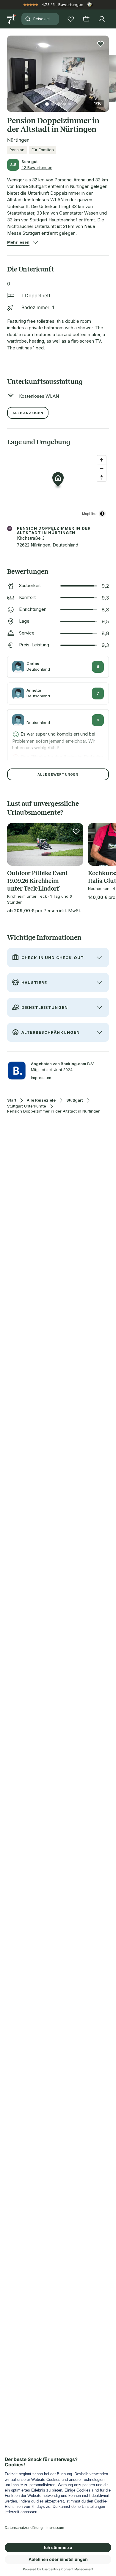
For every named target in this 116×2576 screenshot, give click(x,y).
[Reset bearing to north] (102, 477)
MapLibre (90, 513)
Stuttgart (75, 1100)
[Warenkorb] (86, 19)
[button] (58, 70)
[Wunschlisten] (71, 19)
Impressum (41, 1078)
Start (12, 1100)
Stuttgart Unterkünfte (27, 1106)
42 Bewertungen (37, 167)
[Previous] (10, 70)
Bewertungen (71, 4)
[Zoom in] (102, 460)
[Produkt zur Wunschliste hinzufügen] (101, 44)
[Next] (106, 70)
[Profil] (102, 19)
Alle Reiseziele (41, 1100)
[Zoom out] (102, 468)
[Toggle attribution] (102, 514)
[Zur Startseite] (12, 19)
